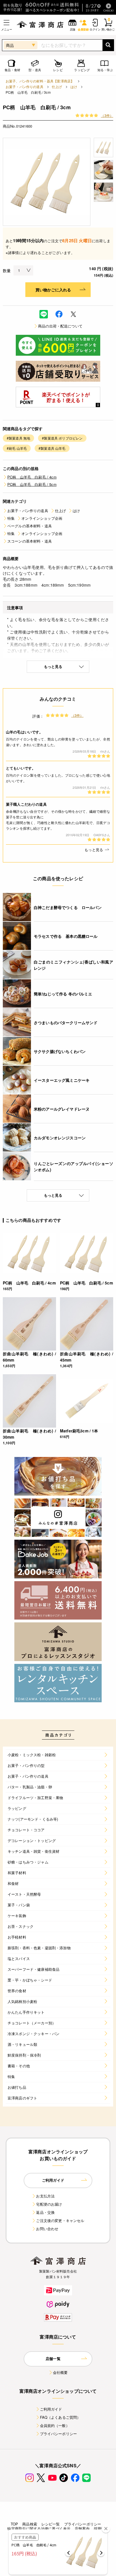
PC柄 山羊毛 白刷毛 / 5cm (32, 484)
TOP (14, 2524)
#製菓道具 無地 (18, 438)
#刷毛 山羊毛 (17, 448)
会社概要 (60, 2372)
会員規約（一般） (55, 2425)
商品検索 (30, 2524)
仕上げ (57, 87)
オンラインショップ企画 (42, 518)
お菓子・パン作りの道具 (24, 87)
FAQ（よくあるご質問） (60, 2417)
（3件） (107, 115)
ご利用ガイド (51, 2409)
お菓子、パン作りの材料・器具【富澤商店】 (40, 81)
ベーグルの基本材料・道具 (30, 526)
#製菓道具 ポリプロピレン (62, 438)
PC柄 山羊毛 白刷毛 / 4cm (32, 477)
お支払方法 (45, 2196)
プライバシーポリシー (59, 2434)
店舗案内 (82, 2528)
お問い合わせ (47, 2229)
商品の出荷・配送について (60, 326)
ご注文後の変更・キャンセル (60, 2220)
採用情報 (101, 2528)
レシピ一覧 (51, 2524)
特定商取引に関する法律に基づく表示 (39, 2528)
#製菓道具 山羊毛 (52, 448)
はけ (74, 87)
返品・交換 (45, 2212)
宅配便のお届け (49, 2204)
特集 (11, 518)
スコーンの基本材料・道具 (30, 541)
